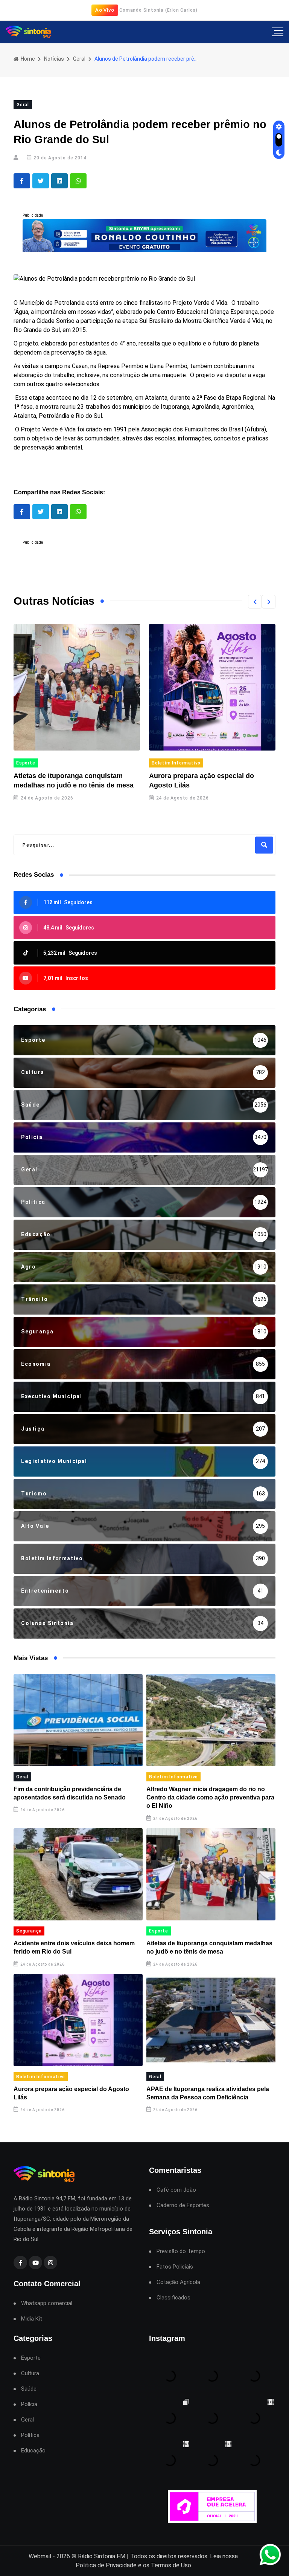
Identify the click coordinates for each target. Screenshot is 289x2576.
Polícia (29, 2404)
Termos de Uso (171, 2565)
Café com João (176, 2190)
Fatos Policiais (175, 2267)
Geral (79, 59)
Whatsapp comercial (47, 2303)
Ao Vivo (105, 10)
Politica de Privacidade (106, 2565)
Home (27, 59)
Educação (33, 2451)
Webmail (40, 2556)
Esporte (26, 763)
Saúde (29, 2389)
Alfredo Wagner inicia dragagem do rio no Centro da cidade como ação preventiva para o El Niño (210, 1798)
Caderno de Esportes (183, 2205)
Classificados (173, 2298)
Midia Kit (32, 2319)
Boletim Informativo (176, 763)
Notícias (54, 59)
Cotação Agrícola (178, 2282)
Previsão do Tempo (181, 2251)
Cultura (30, 2373)
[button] (255, 602)
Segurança (29, 1931)
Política (30, 2435)
